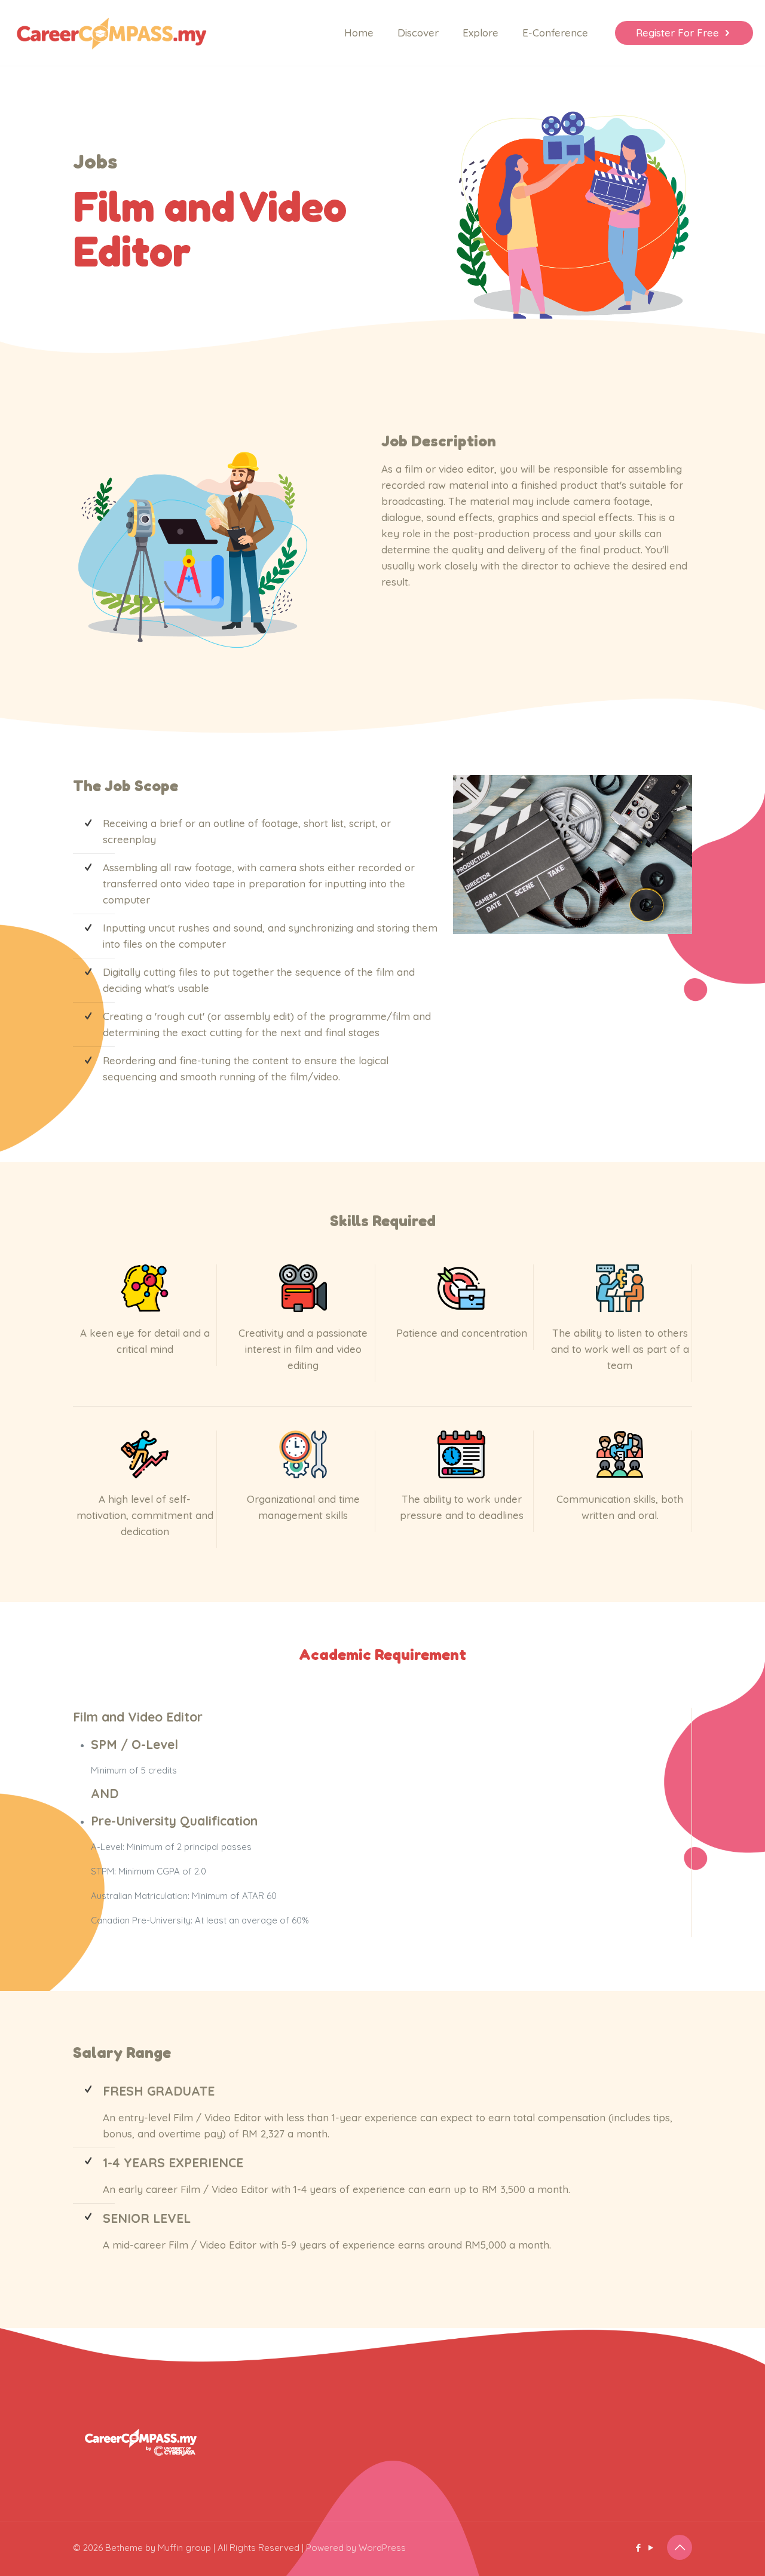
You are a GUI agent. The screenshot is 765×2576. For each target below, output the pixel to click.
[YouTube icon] (651, 2548)
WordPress (382, 2548)
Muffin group (184, 2548)
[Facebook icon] (638, 2548)
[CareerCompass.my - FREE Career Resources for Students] (111, 33)
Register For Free (677, 33)
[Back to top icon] (680, 2547)
